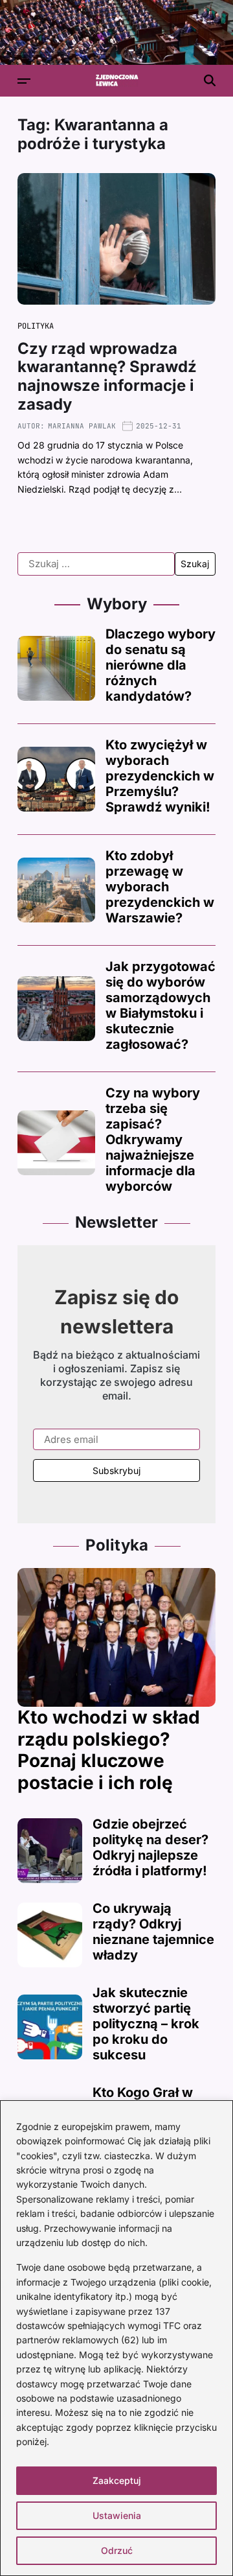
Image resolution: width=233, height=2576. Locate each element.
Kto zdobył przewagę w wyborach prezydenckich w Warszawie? (160, 887)
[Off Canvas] (24, 81)
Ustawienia (117, 2515)
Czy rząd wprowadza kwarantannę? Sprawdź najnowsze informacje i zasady (107, 376)
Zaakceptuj (117, 2480)
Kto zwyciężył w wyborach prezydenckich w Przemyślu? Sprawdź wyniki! (160, 776)
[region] (116, 2338)
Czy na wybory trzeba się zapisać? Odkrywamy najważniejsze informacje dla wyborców (153, 1140)
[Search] (210, 80)
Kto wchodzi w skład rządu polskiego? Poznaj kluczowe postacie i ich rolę (109, 1750)
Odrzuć (117, 2550)
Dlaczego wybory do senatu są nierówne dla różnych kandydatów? (161, 665)
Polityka (36, 326)
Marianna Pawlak (82, 426)
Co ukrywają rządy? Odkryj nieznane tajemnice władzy (153, 1932)
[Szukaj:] (96, 564)
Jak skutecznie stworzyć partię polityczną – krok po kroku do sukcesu (146, 2024)
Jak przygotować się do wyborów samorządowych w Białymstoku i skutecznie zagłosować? (161, 1005)
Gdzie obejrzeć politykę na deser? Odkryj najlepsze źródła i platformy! (150, 1847)
